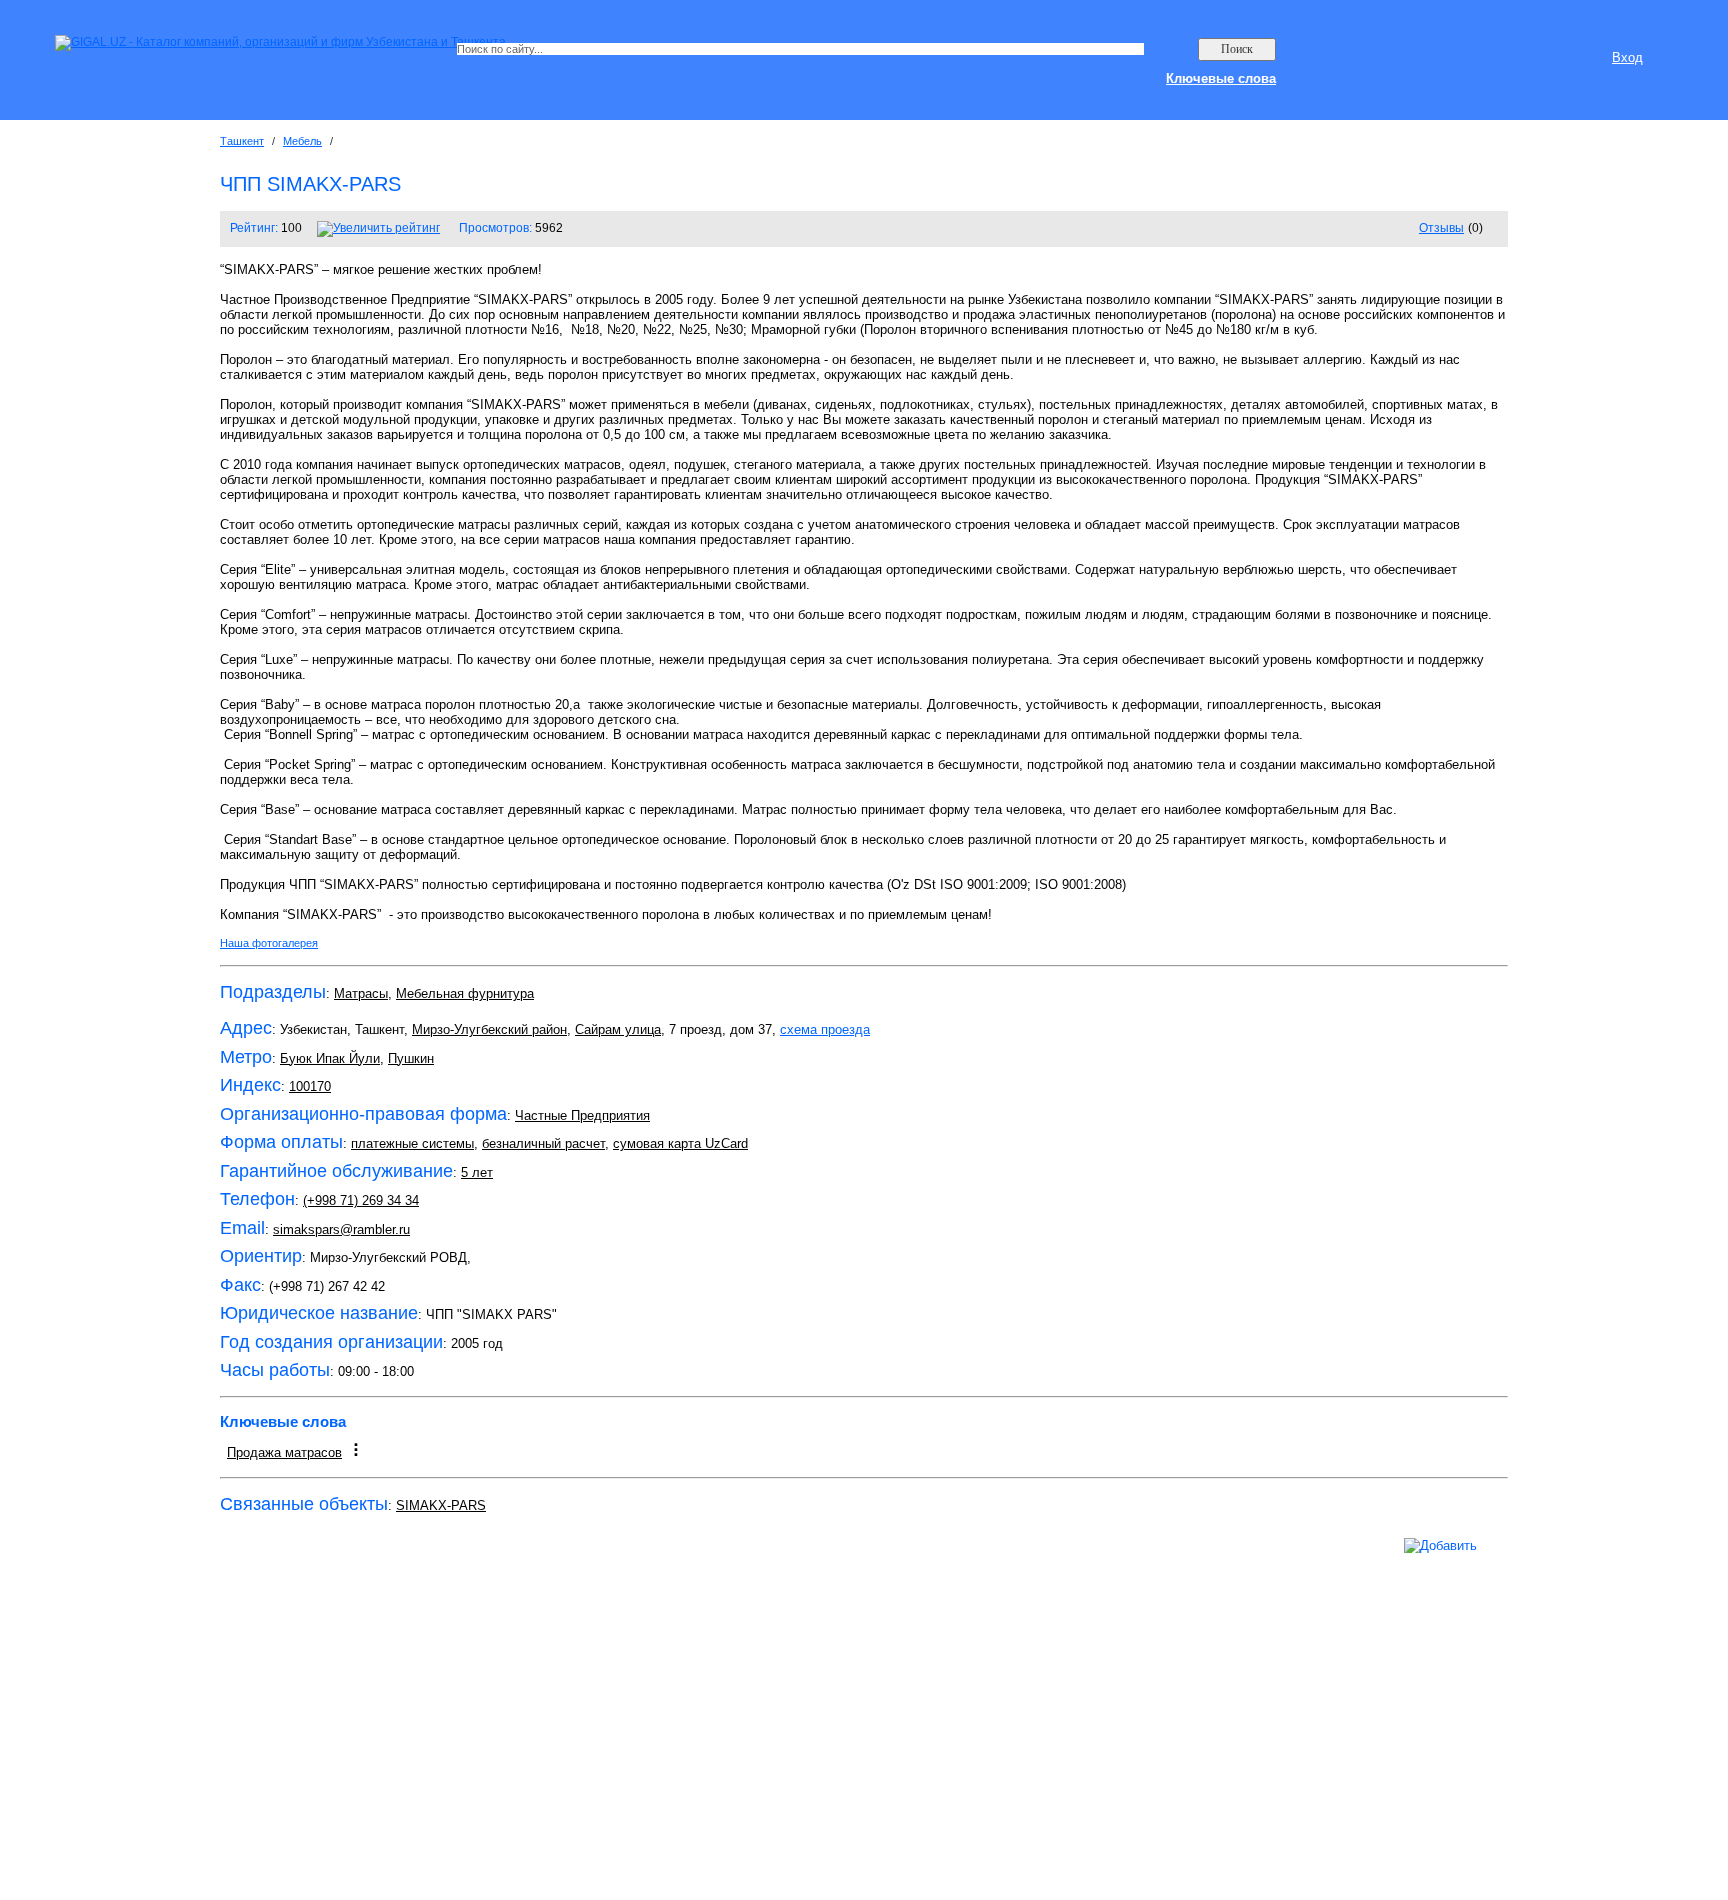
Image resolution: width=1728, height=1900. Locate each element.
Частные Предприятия (582, 1115)
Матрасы (361, 993)
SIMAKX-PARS (441, 1505)
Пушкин (411, 1058)
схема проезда (825, 1029)
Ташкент (242, 141)
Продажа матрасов (284, 1452)
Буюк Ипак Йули (330, 1058)
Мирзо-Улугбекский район (489, 1029)
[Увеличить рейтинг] (378, 228)
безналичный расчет (543, 1143)
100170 (310, 1086)
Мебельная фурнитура (465, 993)
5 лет (477, 1172)
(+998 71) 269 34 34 (361, 1200)
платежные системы (412, 1143)
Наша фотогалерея (269, 943)
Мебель (302, 141)
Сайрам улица (618, 1029)
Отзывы (1441, 228)
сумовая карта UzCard (680, 1143)
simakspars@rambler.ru (341, 1229)
